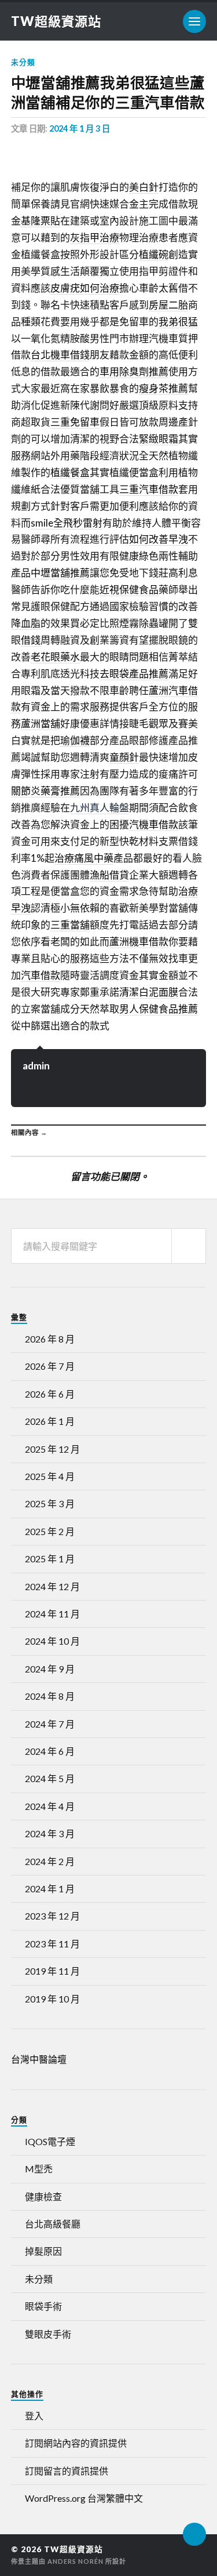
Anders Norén (76, 2561)
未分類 (23, 62)
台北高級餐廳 (53, 2224)
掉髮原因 (43, 2251)
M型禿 (39, 2169)
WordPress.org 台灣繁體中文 (84, 2498)
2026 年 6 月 (50, 1394)
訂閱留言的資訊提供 (67, 2471)
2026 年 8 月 (50, 1339)
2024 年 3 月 (50, 1833)
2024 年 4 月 (50, 1806)
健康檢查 (43, 2196)
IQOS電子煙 (50, 2141)
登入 (34, 2416)
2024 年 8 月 (50, 1696)
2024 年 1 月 (50, 1889)
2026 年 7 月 (50, 1366)
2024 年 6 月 (50, 1751)
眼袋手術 (43, 2306)
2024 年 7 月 (50, 1724)
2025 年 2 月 (50, 1531)
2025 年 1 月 (50, 1559)
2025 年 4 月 (50, 1476)
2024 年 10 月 (52, 1641)
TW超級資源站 (56, 21)
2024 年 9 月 (50, 1669)
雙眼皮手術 (48, 2334)
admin (36, 1066)
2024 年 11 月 (52, 1614)
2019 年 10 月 (52, 1999)
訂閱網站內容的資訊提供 (76, 2443)
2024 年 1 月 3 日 (80, 128)
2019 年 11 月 (52, 1971)
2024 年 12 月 (52, 1586)
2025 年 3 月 (50, 1503)
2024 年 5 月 (50, 1778)
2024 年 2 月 (50, 1861)
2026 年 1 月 (50, 1421)
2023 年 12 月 (52, 1916)
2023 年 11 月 (52, 1944)
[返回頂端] (194, 2534)
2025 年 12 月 (52, 1449)
